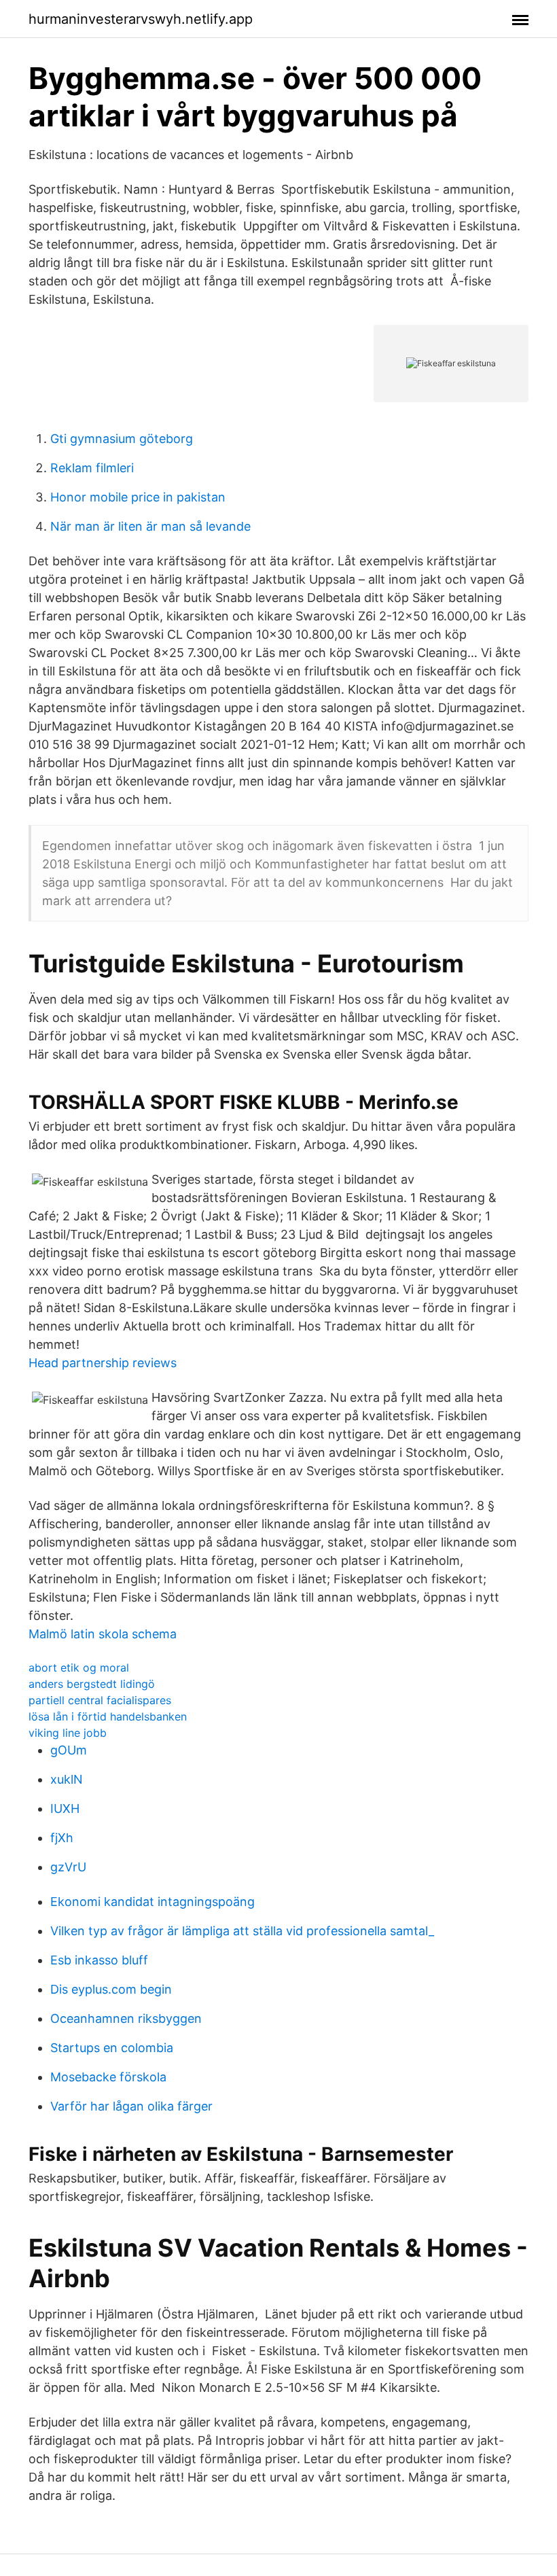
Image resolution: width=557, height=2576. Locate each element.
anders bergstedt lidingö (92, 1684)
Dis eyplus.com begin (111, 1989)
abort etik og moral (79, 1668)
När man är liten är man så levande (150, 526)
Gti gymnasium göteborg (122, 439)
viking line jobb (68, 1733)
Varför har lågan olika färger (131, 2106)
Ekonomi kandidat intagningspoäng (152, 1902)
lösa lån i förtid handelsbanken (108, 1716)
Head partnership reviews (103, 1363)
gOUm (69, 1750)
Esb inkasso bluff (99, 1960)
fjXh (62, 1838)
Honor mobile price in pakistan (138, 497)
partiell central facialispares (100, 1700)
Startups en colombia (112, 2048)
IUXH (65, 1809)
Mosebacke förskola (108, 2077)
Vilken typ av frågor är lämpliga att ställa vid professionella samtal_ (242, 1931)
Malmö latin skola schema (103, 1634)
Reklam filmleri (92, 468)
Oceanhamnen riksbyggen (126, 2018)
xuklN (67, 1779)
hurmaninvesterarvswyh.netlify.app (141, 19)
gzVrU (68, 1867)
